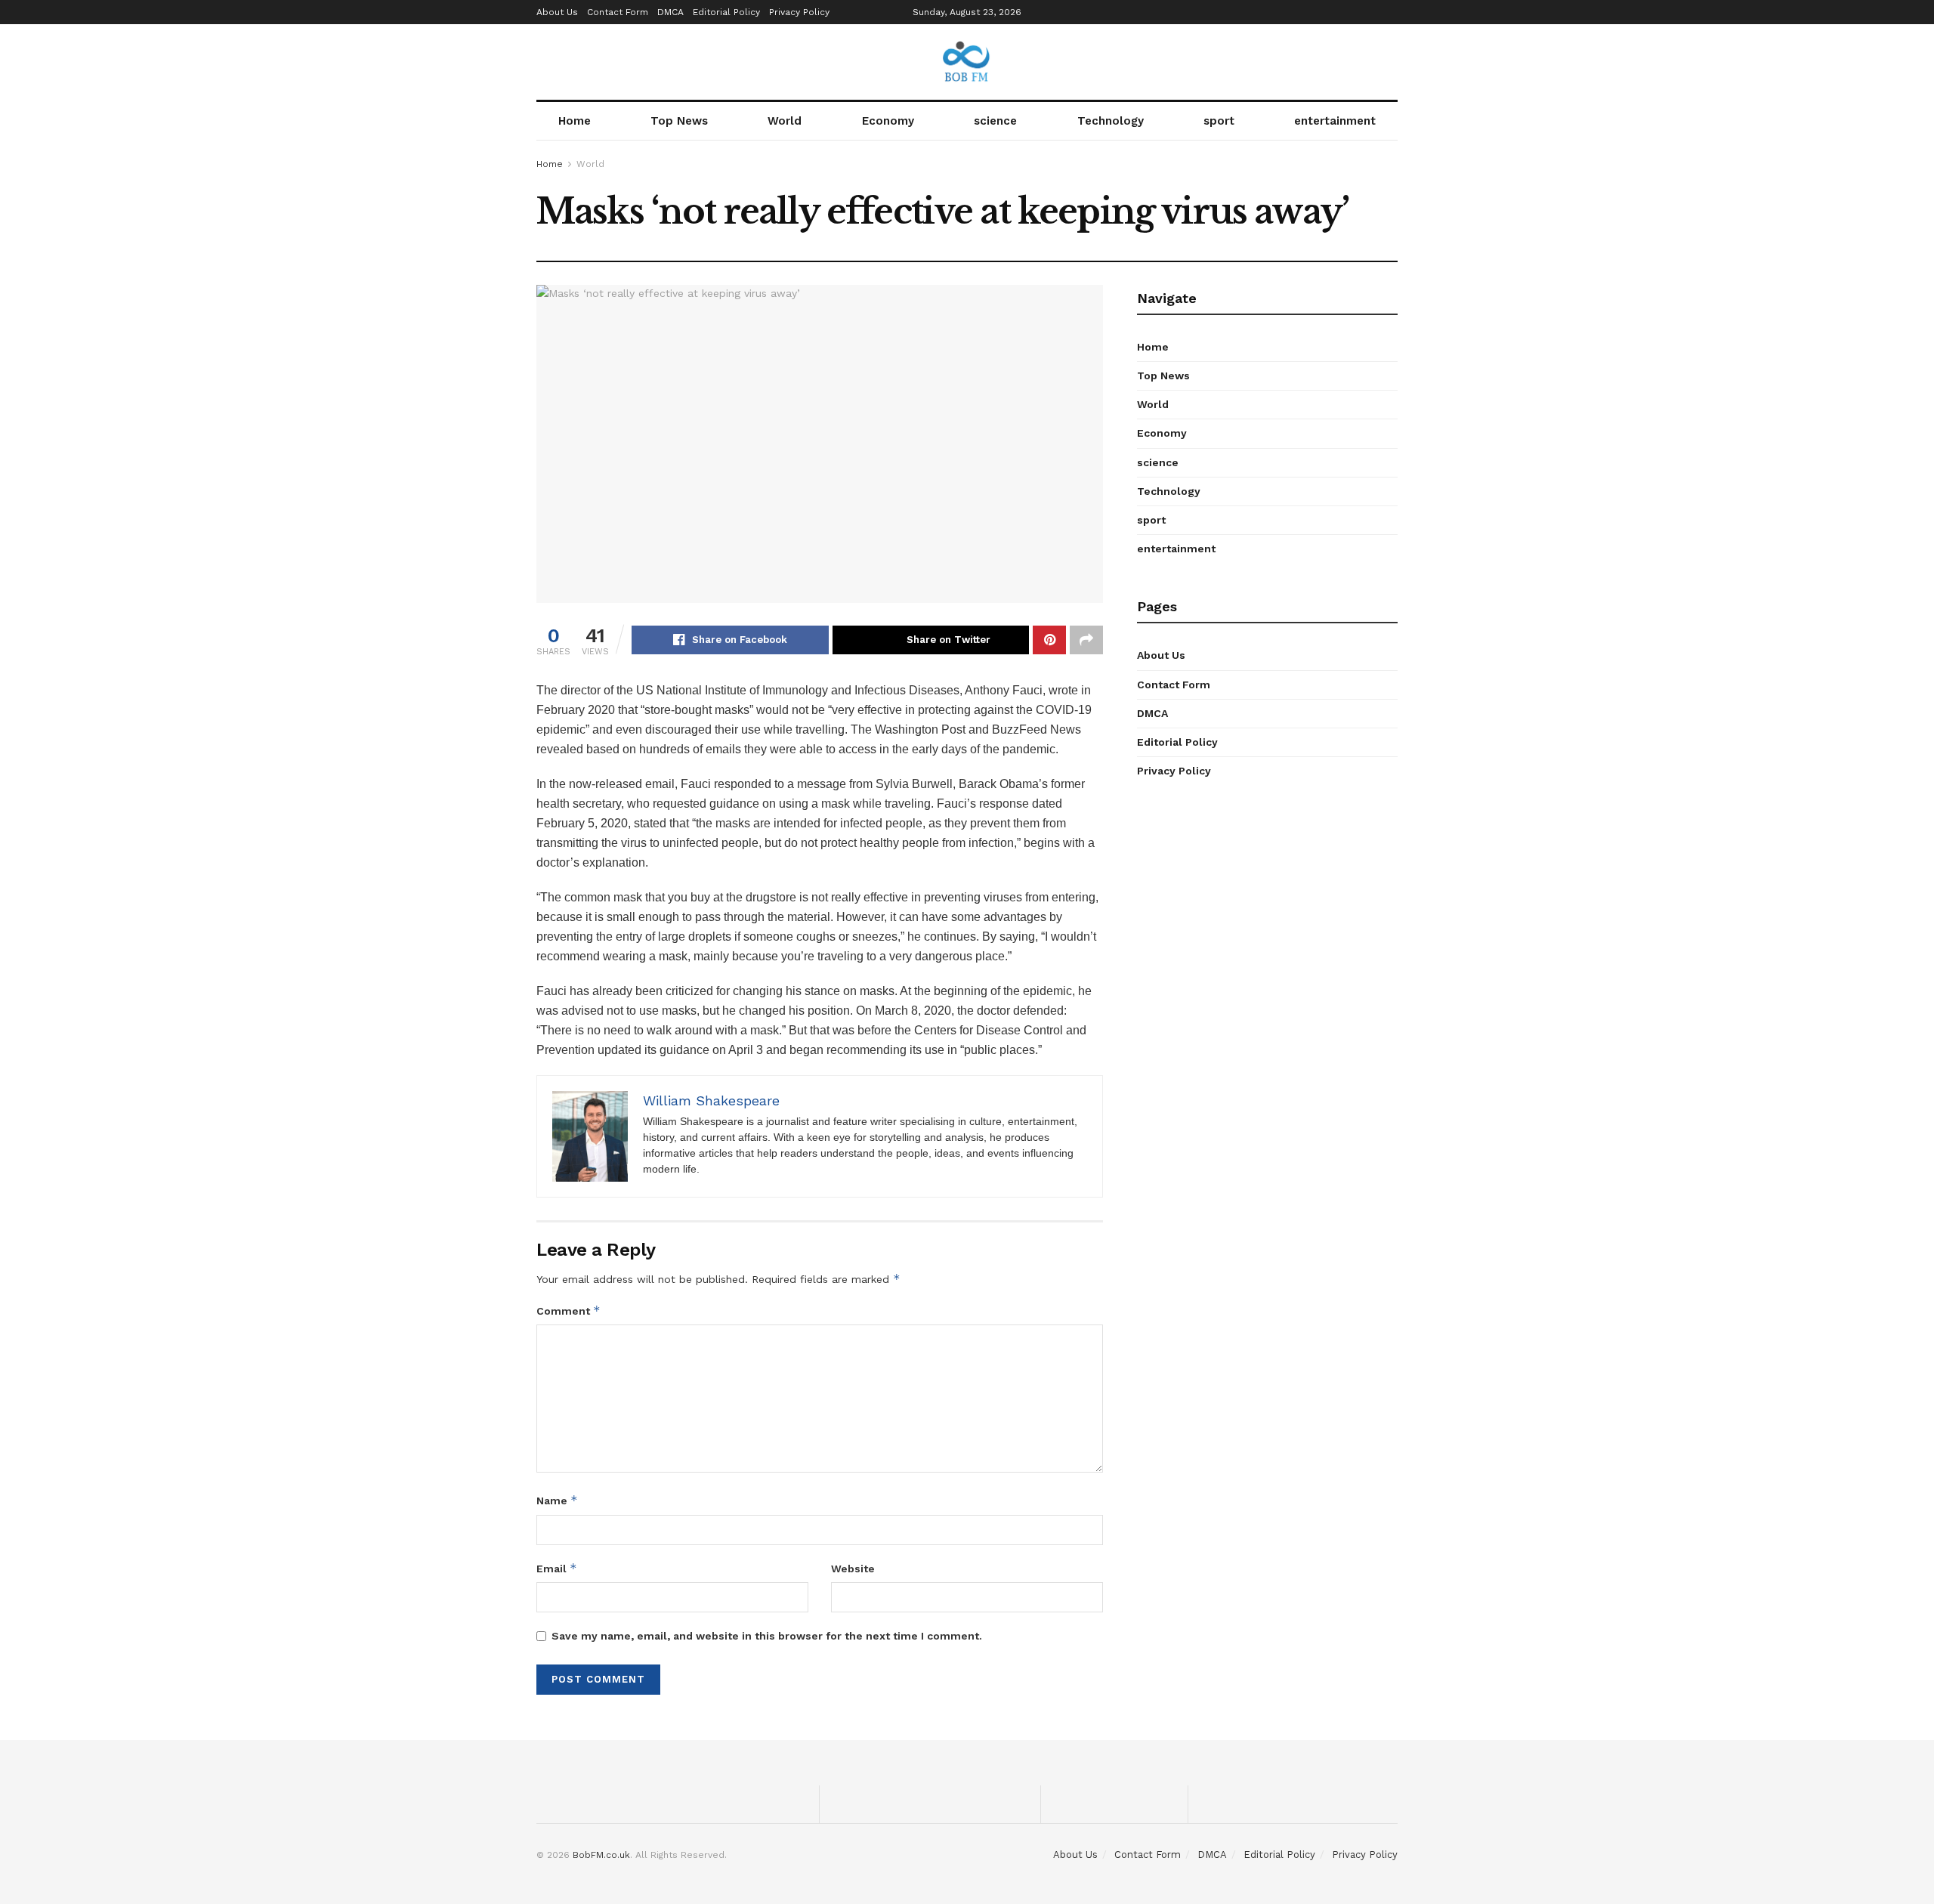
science (995, 121)
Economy (888, 121)
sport (1219, 121)
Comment (568, 1311)
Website (853, 1569)
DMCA (670, 12)
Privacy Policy (799, 12)
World (785, 121)
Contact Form (618, 12)
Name (557, 1500)
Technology (1111, 121)
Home (575, 121)
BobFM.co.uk (601, 1855)
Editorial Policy (726, 12)
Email (557, 1568)
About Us (557, 12)
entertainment (1335, 121)
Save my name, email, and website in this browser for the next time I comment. (767, 1636)
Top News (679, 121)
